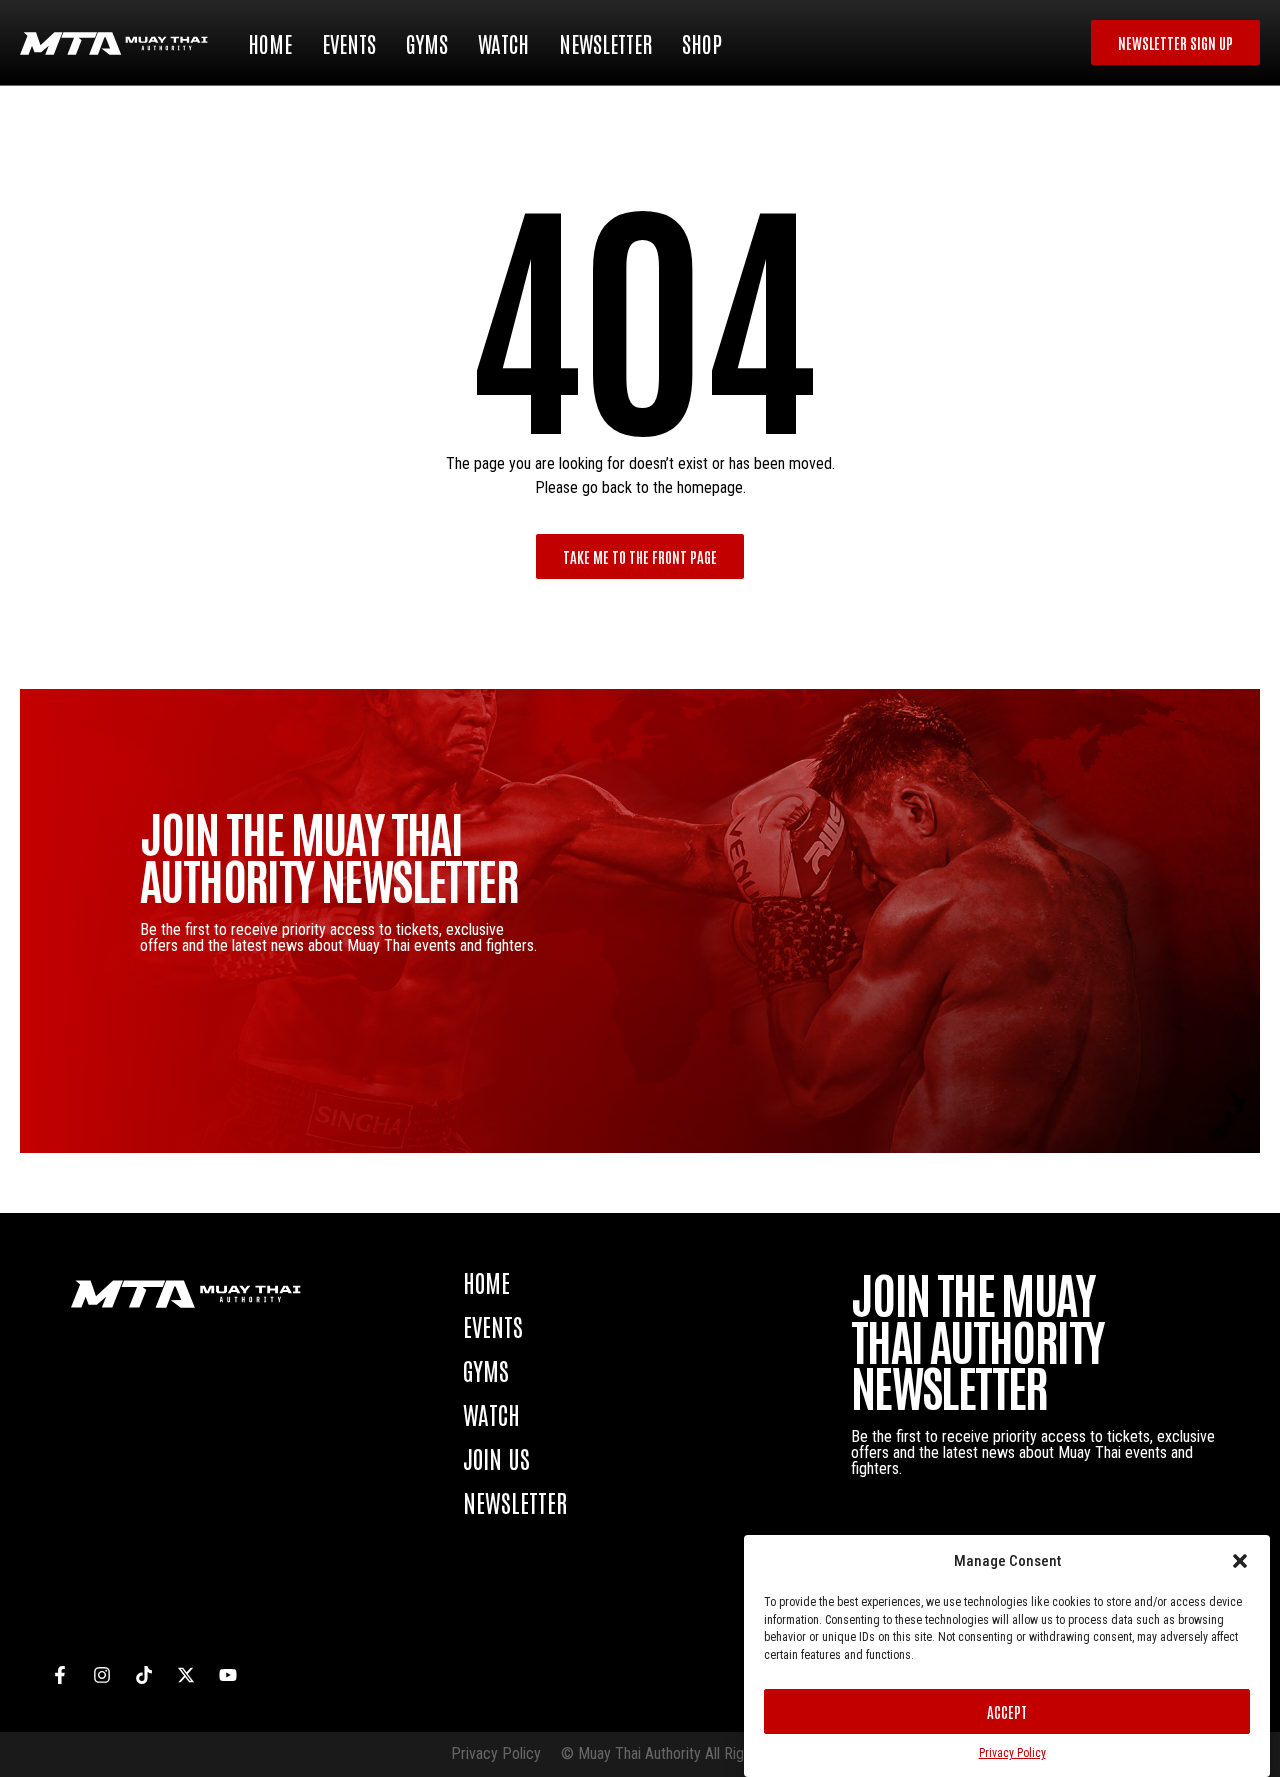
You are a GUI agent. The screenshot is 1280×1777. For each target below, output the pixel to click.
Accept (1007, 1711)
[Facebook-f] (60, 1675)
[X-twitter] (186, 1675)
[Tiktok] (144, 1675)
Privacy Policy (1012, 1753)
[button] (1240, 1561)
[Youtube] (228, 1675)
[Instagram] (102, 1675)
